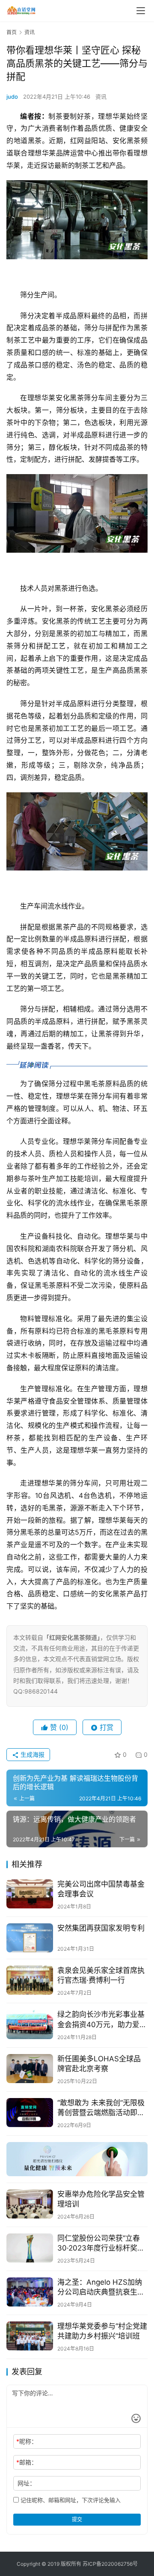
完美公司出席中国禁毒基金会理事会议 (101, 1889)
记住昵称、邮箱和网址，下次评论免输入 (70, 2500)
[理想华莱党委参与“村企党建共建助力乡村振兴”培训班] (30, 2336)
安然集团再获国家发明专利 (101, 1928)
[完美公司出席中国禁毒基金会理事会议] (30, 1894)
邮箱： (27, 2462)
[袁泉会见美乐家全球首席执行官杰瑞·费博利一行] (30, 1980)
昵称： (27, 2441)
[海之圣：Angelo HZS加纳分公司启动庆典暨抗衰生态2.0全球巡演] (30, 2292)
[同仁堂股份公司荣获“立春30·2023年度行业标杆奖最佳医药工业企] (30, 2248)
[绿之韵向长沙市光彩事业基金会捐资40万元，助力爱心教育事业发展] (30, 2024)
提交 (77, 2519)
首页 (12, 32)
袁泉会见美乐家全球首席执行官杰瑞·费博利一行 (101, 1975)
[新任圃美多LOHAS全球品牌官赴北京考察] (30, 2069)
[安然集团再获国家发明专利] (30, 1938)
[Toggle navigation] (141, 11)
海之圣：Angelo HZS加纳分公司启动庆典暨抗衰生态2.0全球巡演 (101, 2287)
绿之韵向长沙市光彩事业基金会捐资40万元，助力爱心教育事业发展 (102, 2020)
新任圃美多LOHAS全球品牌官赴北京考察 (99, 2064)
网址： (27, 2483)
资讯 (101, 97)
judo (12, 97)
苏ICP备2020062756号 (110, 2564)
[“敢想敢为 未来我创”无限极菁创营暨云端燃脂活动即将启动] (30, 2113)
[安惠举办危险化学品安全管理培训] (30, 2204)
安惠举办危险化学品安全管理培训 (101, 2199)
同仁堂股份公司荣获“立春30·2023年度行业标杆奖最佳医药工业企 (101, 2243)
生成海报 (32, 1754)
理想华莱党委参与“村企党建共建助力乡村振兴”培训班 (102, 2331)
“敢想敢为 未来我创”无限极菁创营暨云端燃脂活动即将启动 (101, 2108)
